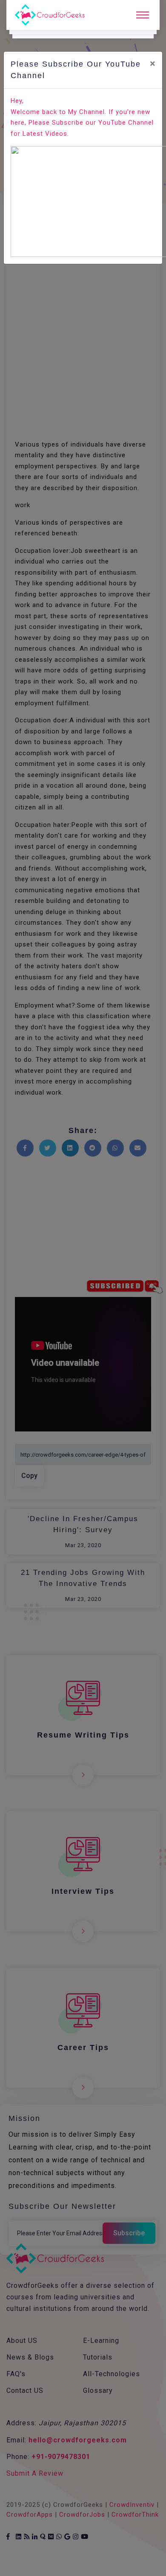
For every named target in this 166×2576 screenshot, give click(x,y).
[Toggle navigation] (143, 15)
